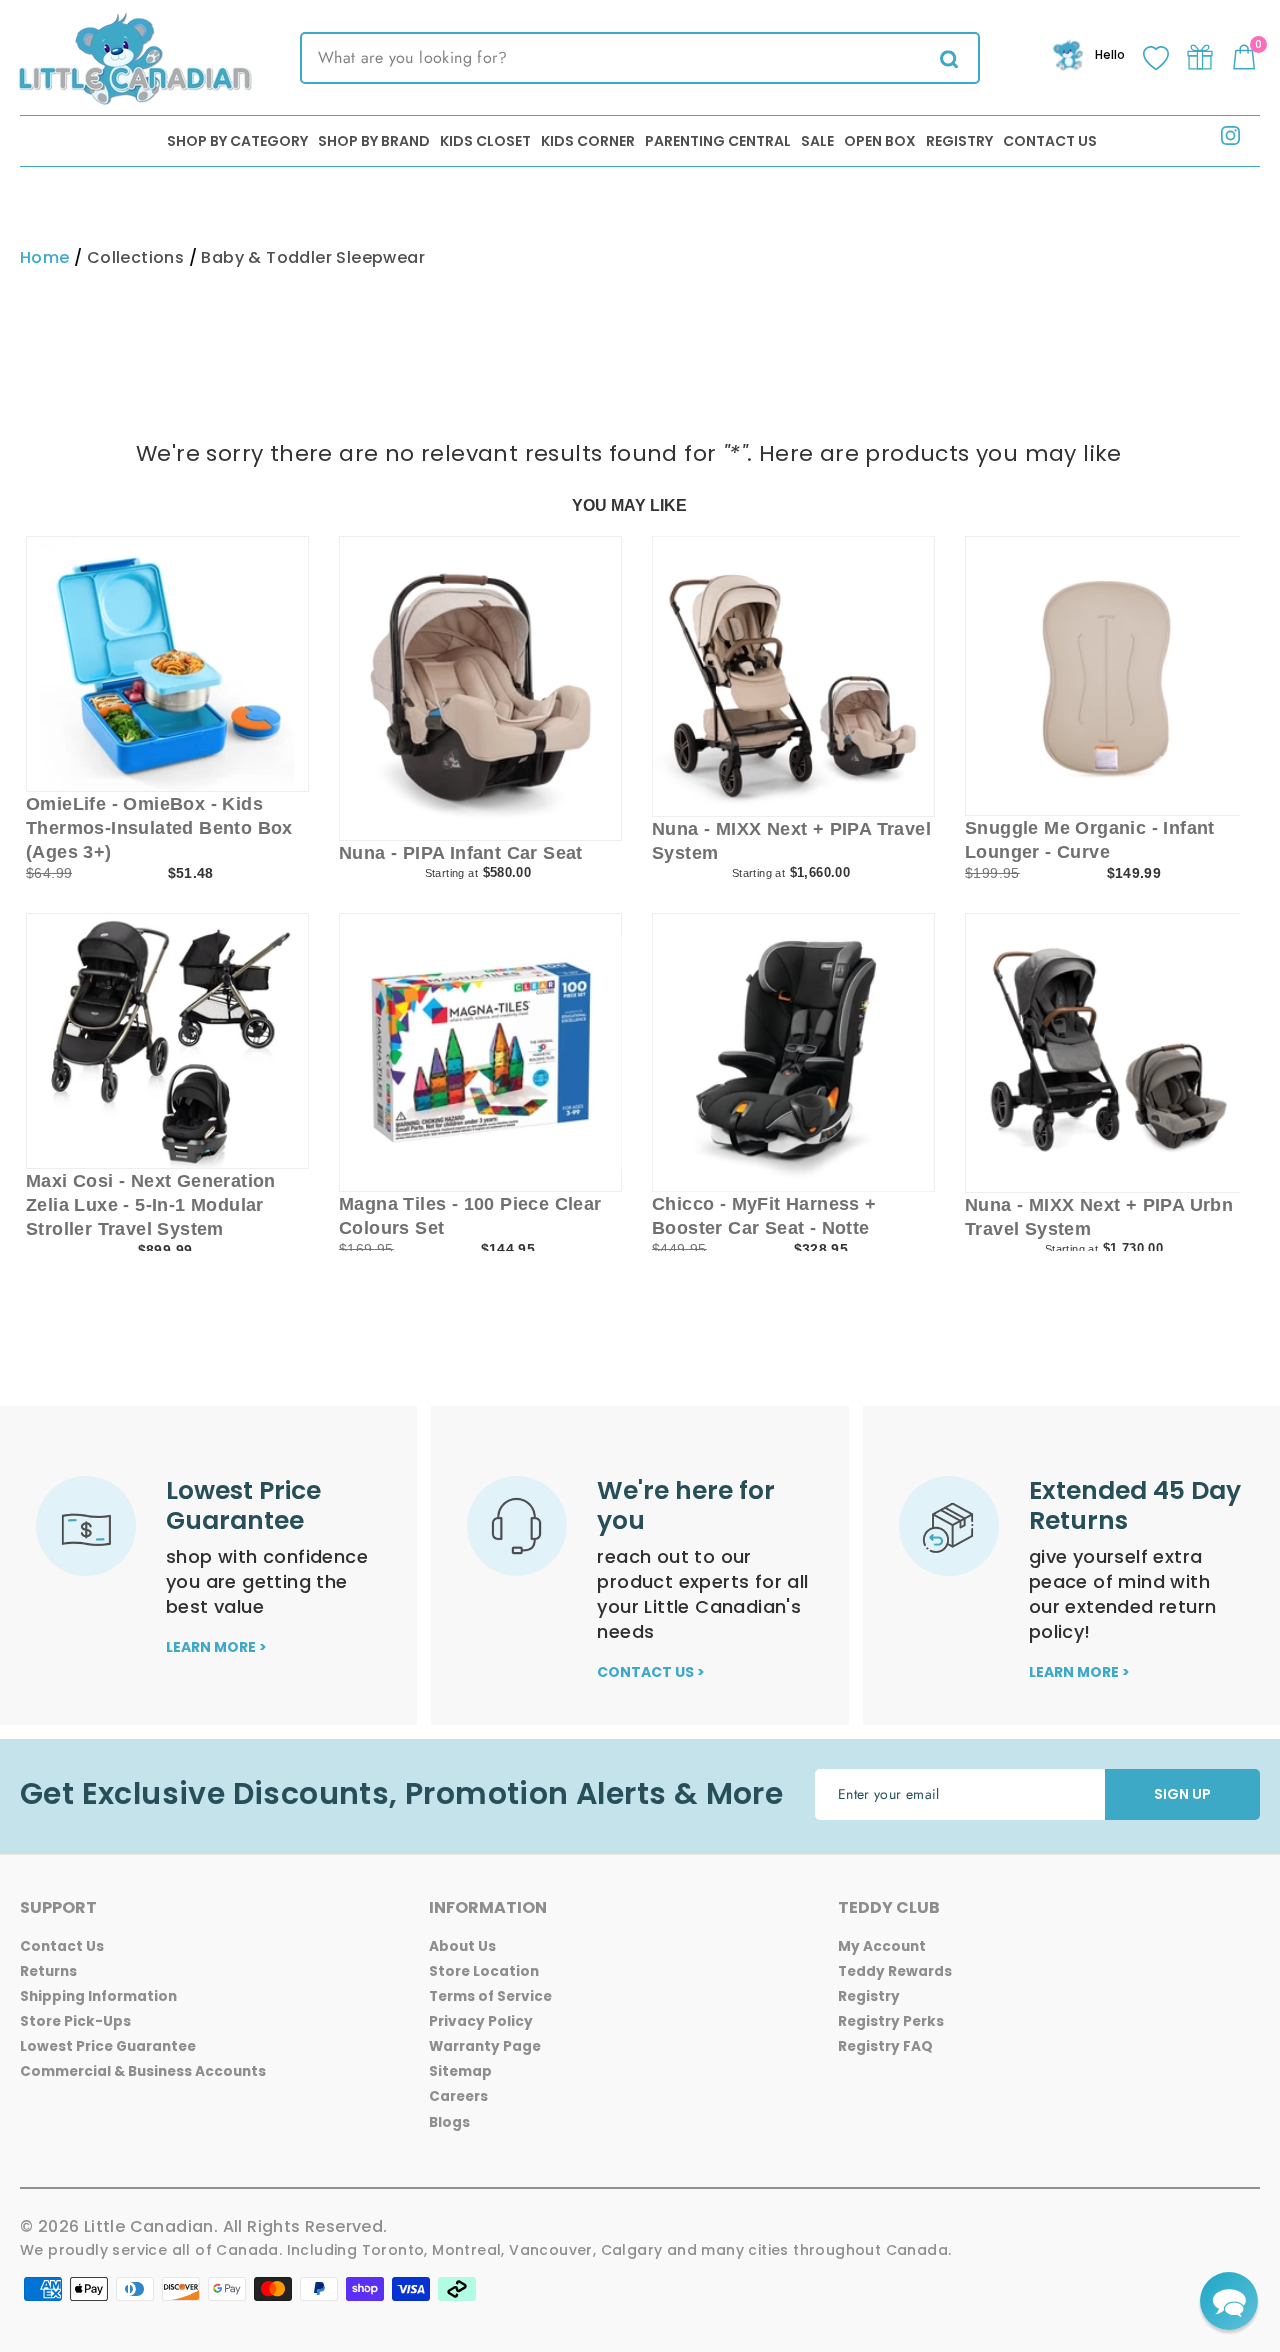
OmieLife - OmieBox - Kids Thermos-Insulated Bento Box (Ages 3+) (159, 828)
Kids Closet (485, 141)
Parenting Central (718, 141)
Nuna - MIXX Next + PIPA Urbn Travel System (1099, 1217)
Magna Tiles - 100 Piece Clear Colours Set (470, 1216)
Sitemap (460, 2071)
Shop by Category (237, 141)
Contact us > (651, 1672)
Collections (135, 257)
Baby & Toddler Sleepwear (313, 257)
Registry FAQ (885, 2046)
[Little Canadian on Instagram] (1230, 139)
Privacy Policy (481, 2021)
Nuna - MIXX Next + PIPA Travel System (791, 841)
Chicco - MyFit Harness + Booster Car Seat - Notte (764, 1216)
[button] (1229, 2301)
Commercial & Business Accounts (143, 2071)
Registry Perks (891, 2021)
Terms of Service (490, 1996)
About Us (462, 1946)
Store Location (484, 1971)
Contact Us (1050, 141)
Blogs (449, 2122)
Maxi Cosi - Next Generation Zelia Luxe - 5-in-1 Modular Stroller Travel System (151, 1205)
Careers (458, 2096)
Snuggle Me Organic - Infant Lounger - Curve (1090, 840)
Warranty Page (485, 2046)
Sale (817, 141)
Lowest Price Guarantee (108, 2046)
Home (45, 257)
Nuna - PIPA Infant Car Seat (461, 853)
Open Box (880, 141)
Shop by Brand (374, 141)
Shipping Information (98, 1996)
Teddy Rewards (895, 1971)
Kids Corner (588, 141)
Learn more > (216, 1647)
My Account (882, 1946)
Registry (959, 141)
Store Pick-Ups (75, 2021)
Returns (48, 1971)
